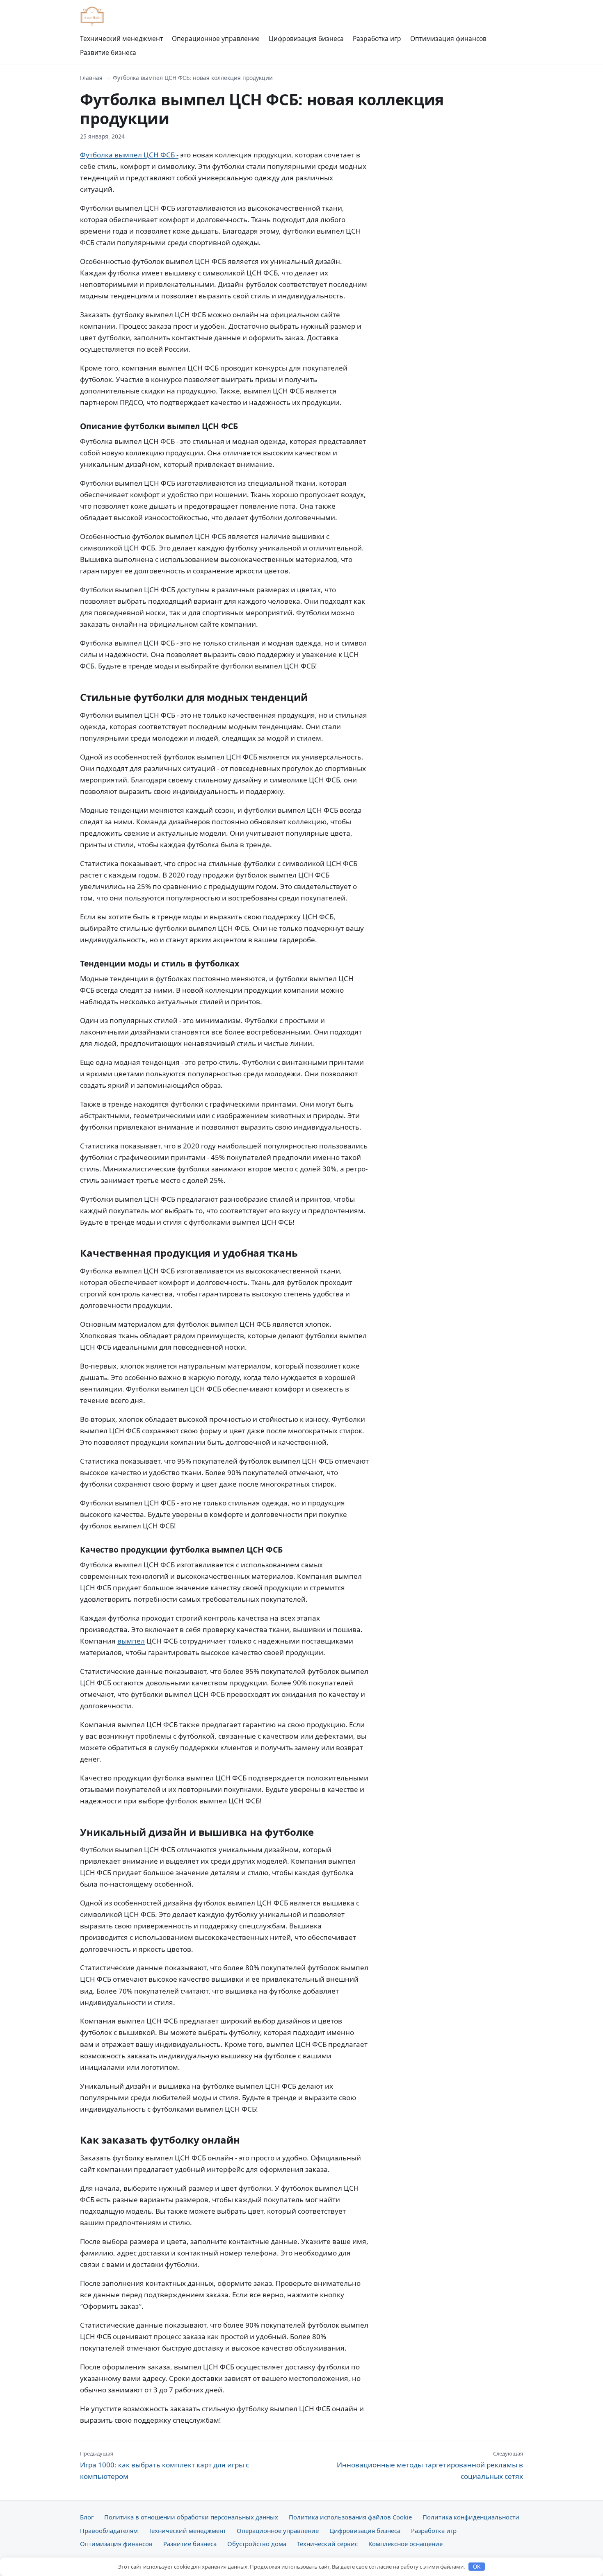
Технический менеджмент (121, 39)
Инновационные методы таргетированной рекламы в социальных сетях (430, 2465)
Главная (91, 78)
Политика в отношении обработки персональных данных (191, 2517)
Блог (87, 2517)
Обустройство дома (257, 2544)
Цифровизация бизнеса (306, 39)
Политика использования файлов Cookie (350, 2517)
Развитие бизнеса (108, 52)
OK (477, 2567)
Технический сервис (327, 2544)
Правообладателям (109, 2531)
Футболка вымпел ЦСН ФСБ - (129, 155)
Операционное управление (216, 39)
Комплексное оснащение (405, 2544)
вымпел (131, 1641)
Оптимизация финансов (448, 39)
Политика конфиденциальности (471, 2517)
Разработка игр (377, 39)
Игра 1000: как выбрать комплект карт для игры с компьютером (164, 2465)
